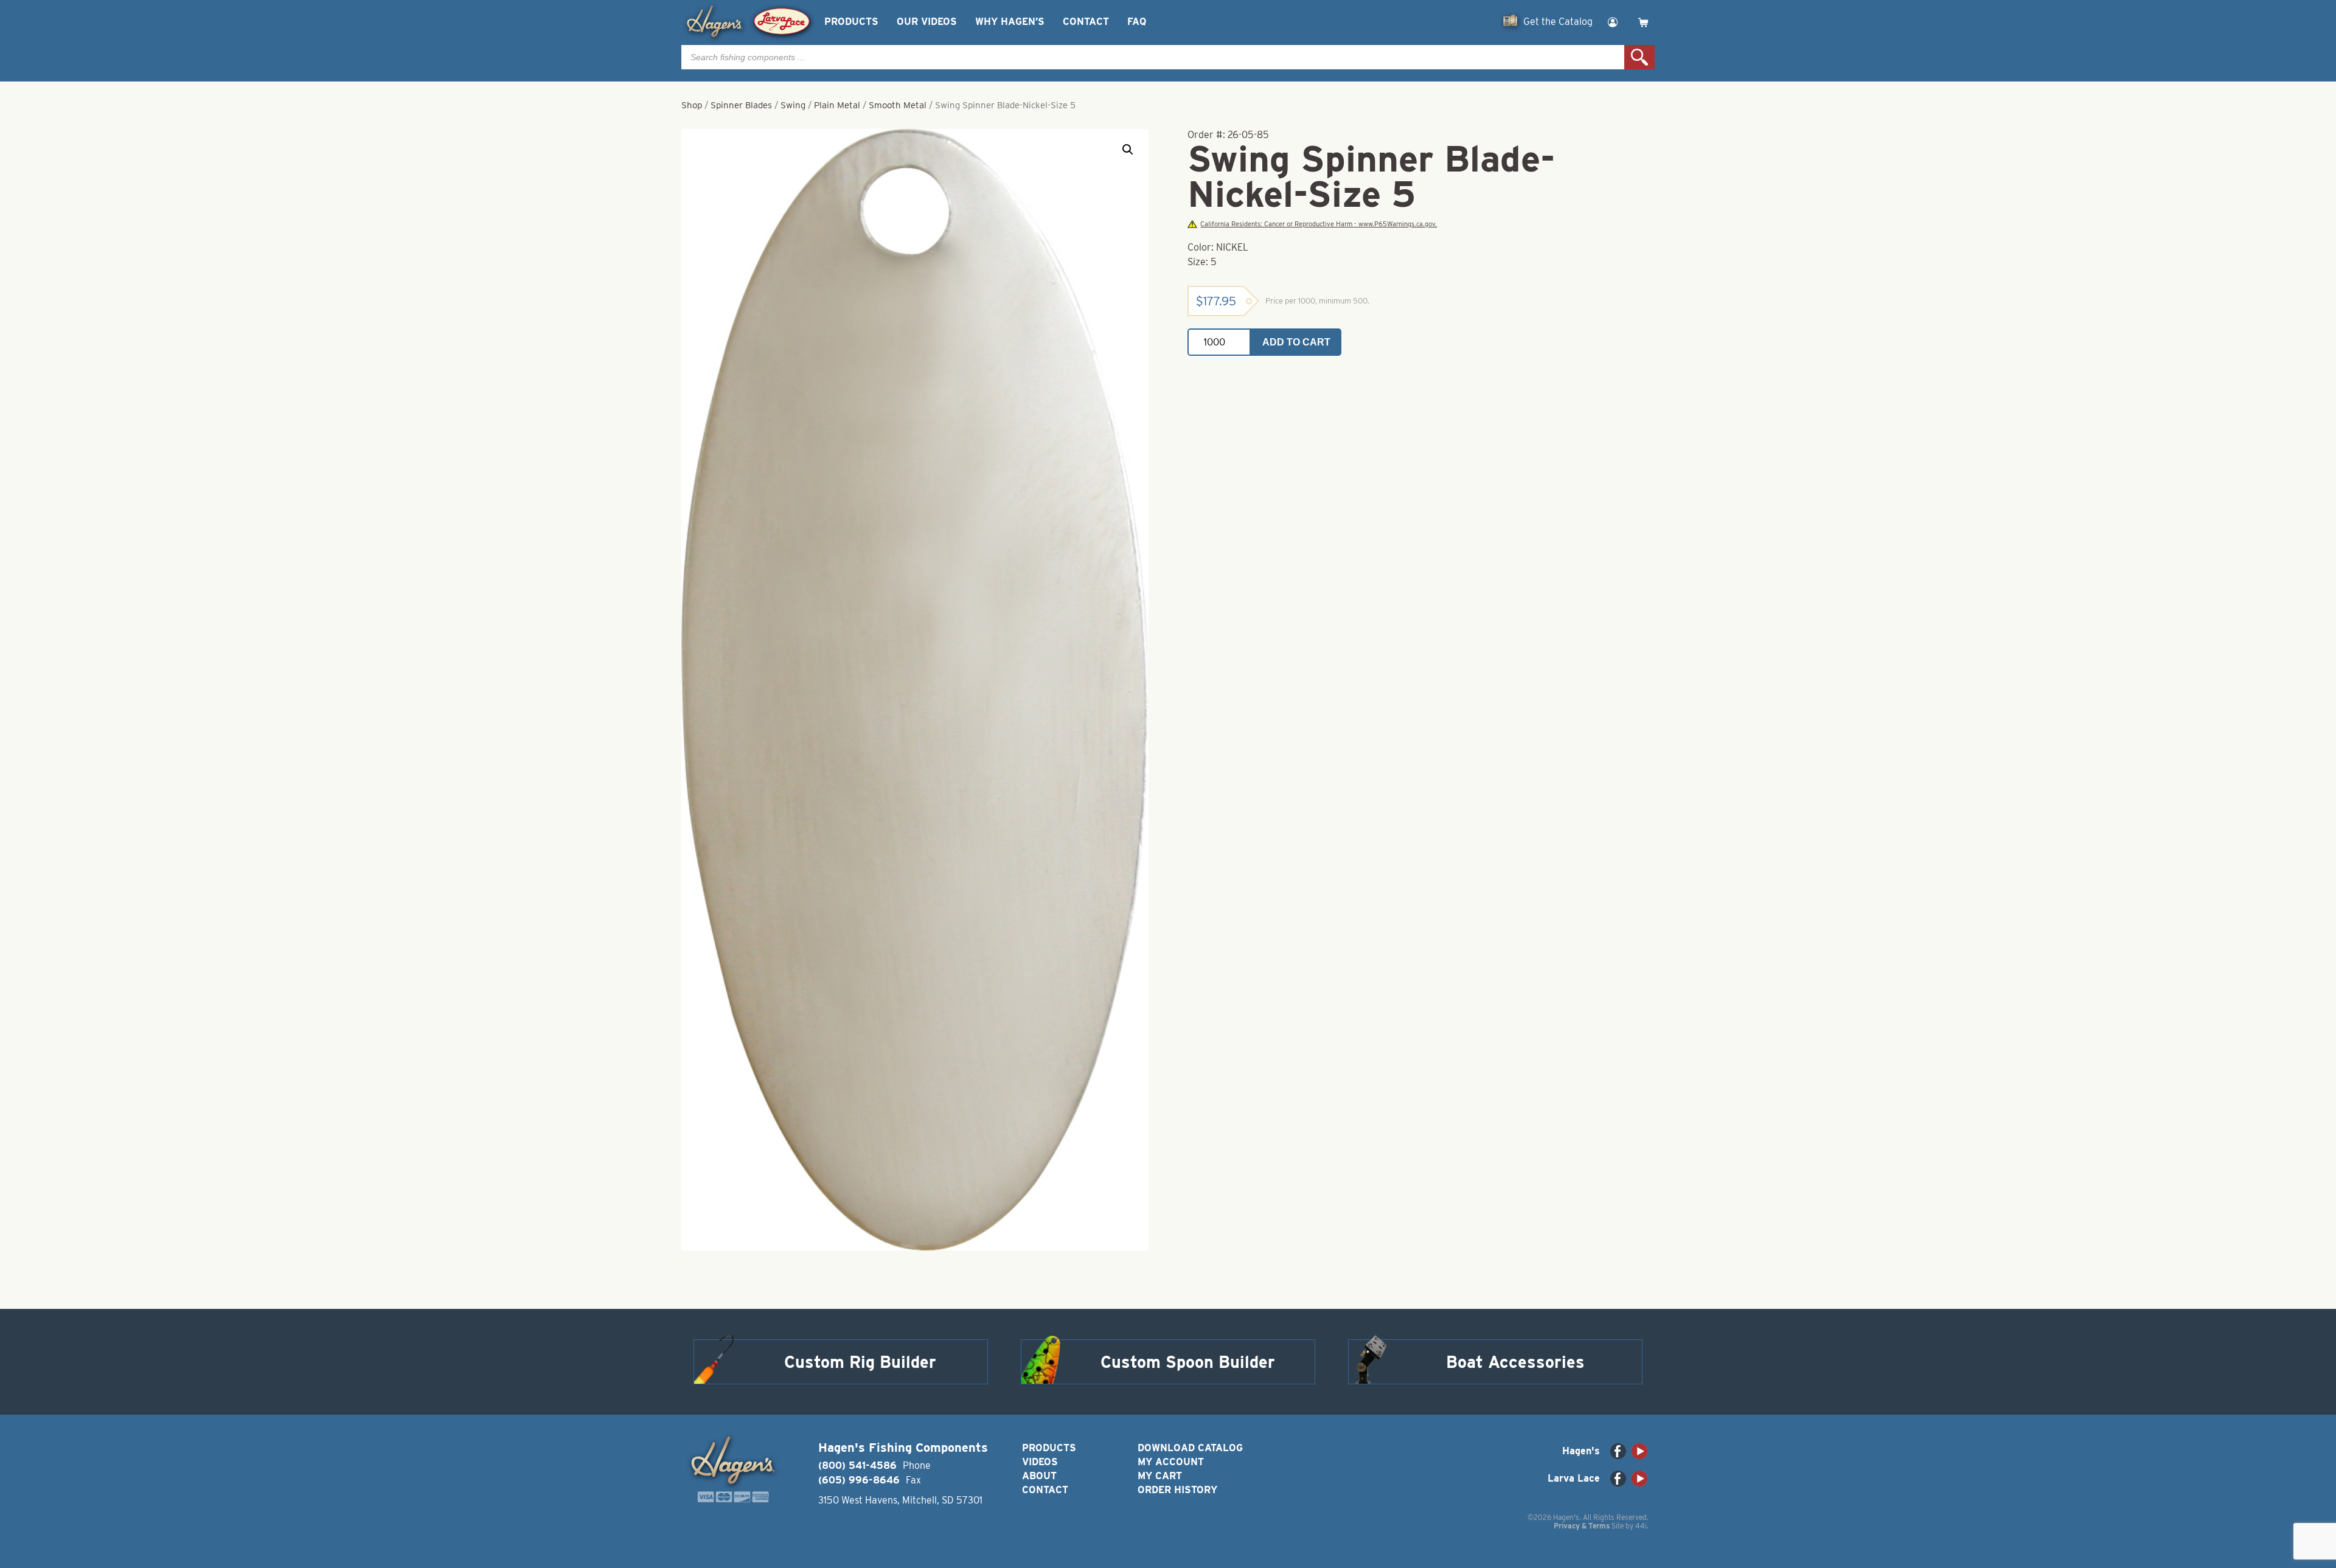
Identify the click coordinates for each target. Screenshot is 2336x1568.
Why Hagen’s (1010, 22)
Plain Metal (837, 105)
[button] (1128, 150)
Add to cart (1296, 342)
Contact (1086, 22)
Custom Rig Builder (860, 1362)
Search (1639, 57)
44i (1641, 1526)
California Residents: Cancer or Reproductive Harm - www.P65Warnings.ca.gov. (1319, 224)
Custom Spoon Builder (1188, 1362)
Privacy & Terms (1582, 1526)
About (1039, 1476)
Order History (1177, 1490)
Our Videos (927, 22)
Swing (793, 105)
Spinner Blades (741, 105)
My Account (1171, 1462)
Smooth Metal (898, 105)
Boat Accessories (1515, 1362)
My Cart (1160, 1476)
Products (851, 22)
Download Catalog (1190, 1448)
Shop (692, 105)
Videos (1040, 1462)
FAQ (1137, 22)
